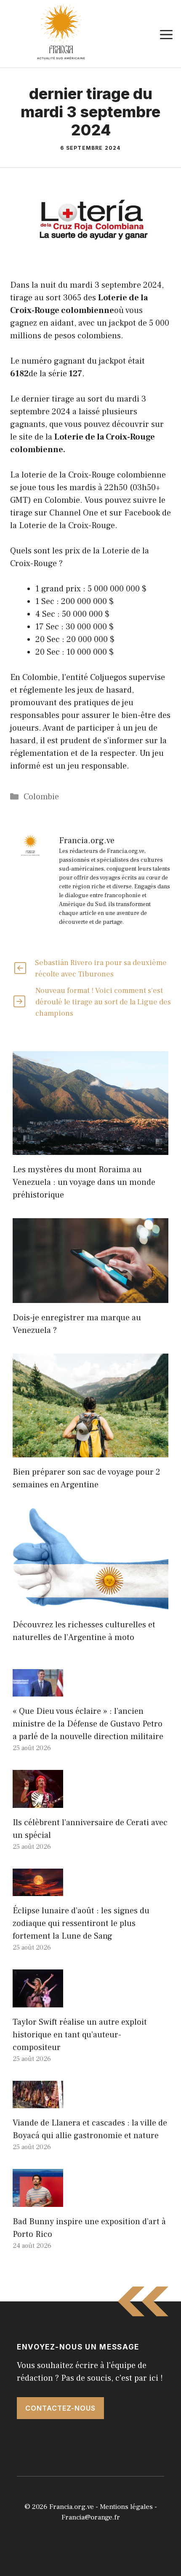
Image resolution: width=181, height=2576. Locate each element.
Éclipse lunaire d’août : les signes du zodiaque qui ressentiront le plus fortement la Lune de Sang (81, 1923)
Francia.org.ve (72, 2507)
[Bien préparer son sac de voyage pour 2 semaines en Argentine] (90, 1451)
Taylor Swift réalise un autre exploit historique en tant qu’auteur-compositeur (80, 2035)
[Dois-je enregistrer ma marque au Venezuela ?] (90, 1297)
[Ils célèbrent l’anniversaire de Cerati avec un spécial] (38, 1802)
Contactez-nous (60, 2408)
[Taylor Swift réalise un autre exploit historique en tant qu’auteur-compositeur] (38, 2001)
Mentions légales (126, 2507)
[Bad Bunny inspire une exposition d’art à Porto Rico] (38, 2201)
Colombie (41, 797)
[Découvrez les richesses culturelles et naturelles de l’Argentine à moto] (90, 1604)
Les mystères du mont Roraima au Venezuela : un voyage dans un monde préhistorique (84, 1182)
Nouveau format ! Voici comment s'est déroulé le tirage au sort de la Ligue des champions (103, 1002)
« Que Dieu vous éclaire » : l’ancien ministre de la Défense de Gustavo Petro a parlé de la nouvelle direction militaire (88, 1724)
